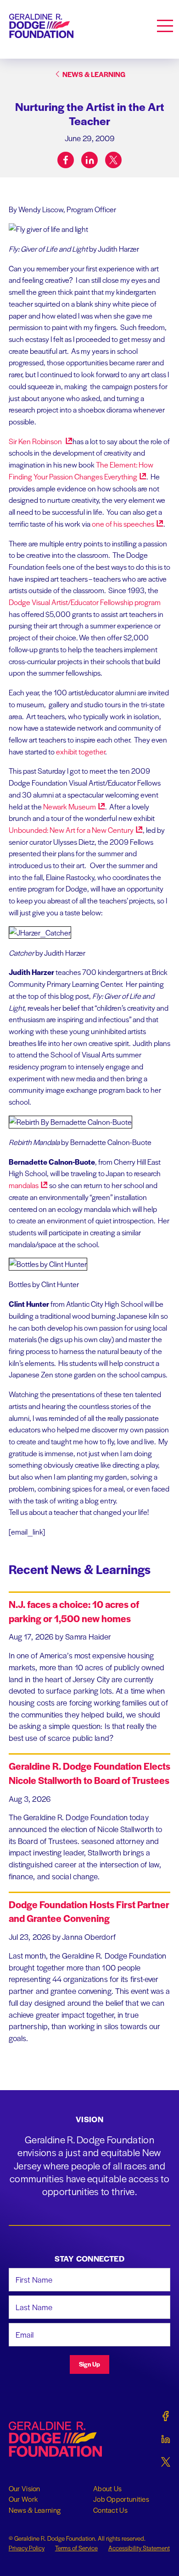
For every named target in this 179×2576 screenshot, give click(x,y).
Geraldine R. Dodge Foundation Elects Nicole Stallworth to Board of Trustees (89, 1773)
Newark (70, 806)
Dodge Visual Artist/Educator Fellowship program (85, 602)
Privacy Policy (27, 2548)
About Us (107, 2488)
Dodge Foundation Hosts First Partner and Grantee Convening (89, 1911)
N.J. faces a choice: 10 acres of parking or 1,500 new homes (74, 1611)
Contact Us (110, 2510)
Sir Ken (36, 441)
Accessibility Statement (139, 2548)
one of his (123, 524)
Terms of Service (76, 2548)
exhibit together (81, 751)
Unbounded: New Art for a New (71, 830)
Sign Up (89, 2364)
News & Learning (35, 2510)
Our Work (23, 2499)
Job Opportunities (121, 2499)
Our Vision (25, 2488)
